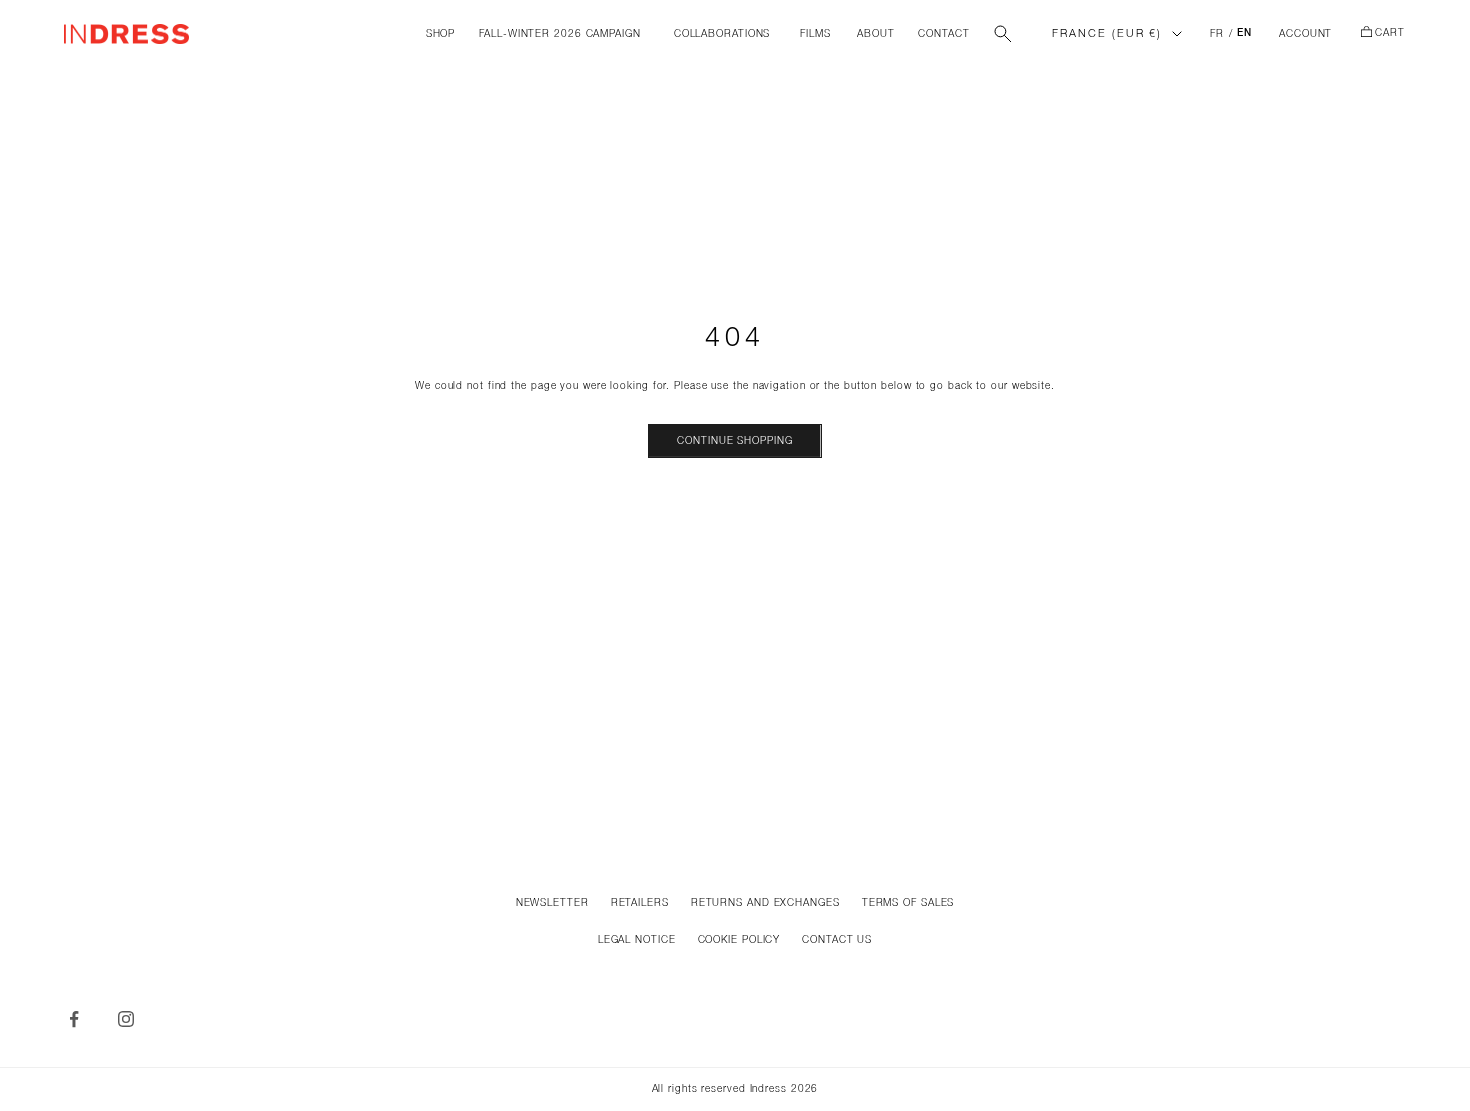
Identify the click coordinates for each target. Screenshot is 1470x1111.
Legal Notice (637, 940)
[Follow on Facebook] (74, 1019)
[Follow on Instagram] (126, 1019)
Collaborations (722, 34)
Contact (943, 34)
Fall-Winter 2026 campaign (560, 34)
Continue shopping (734, 441)
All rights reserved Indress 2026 (735, 1089)
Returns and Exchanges (765, 903)
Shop (441, 34)
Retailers (640, 903)
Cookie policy (739, 940)
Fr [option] (1217, 34)
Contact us (837, 940)
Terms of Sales (908, 903)
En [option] (1244, 34)
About (876, 34)
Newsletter (552, 903)
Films (815, 34)
